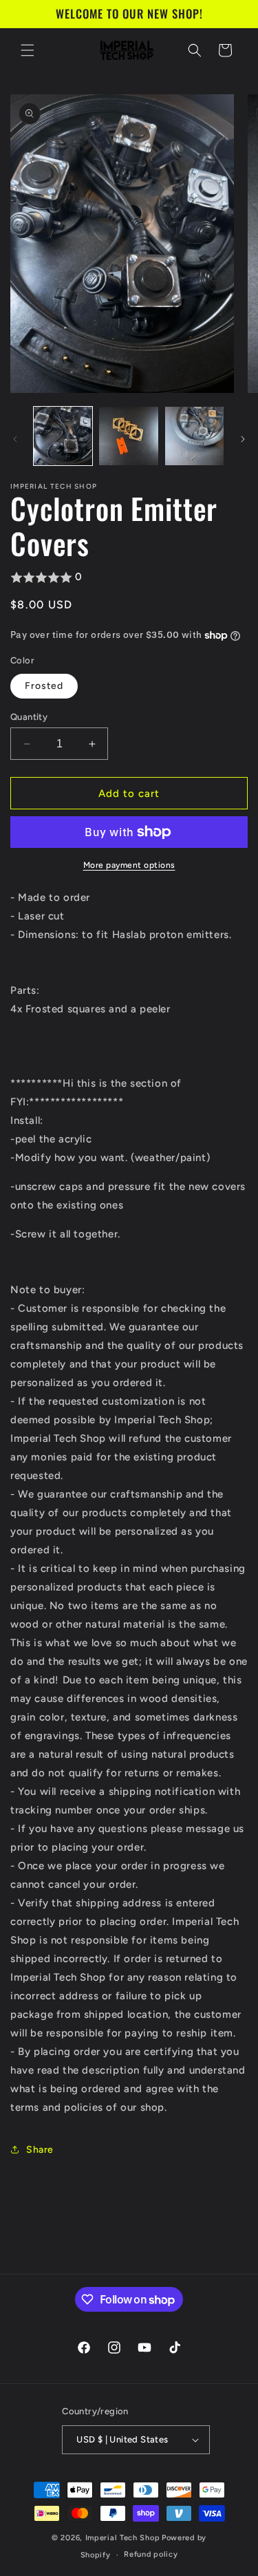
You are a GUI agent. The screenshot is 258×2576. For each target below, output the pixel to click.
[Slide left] (15, 439)
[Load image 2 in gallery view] (128, 436)
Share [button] (40, 2150)
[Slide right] (243, 439)
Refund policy (151, 2554)
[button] (28, 50)
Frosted (44, 686)
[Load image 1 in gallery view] (63, 436)
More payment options (129, 865)
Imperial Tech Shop (123, 2538)
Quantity (29, 717)
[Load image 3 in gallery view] (194, 436)
